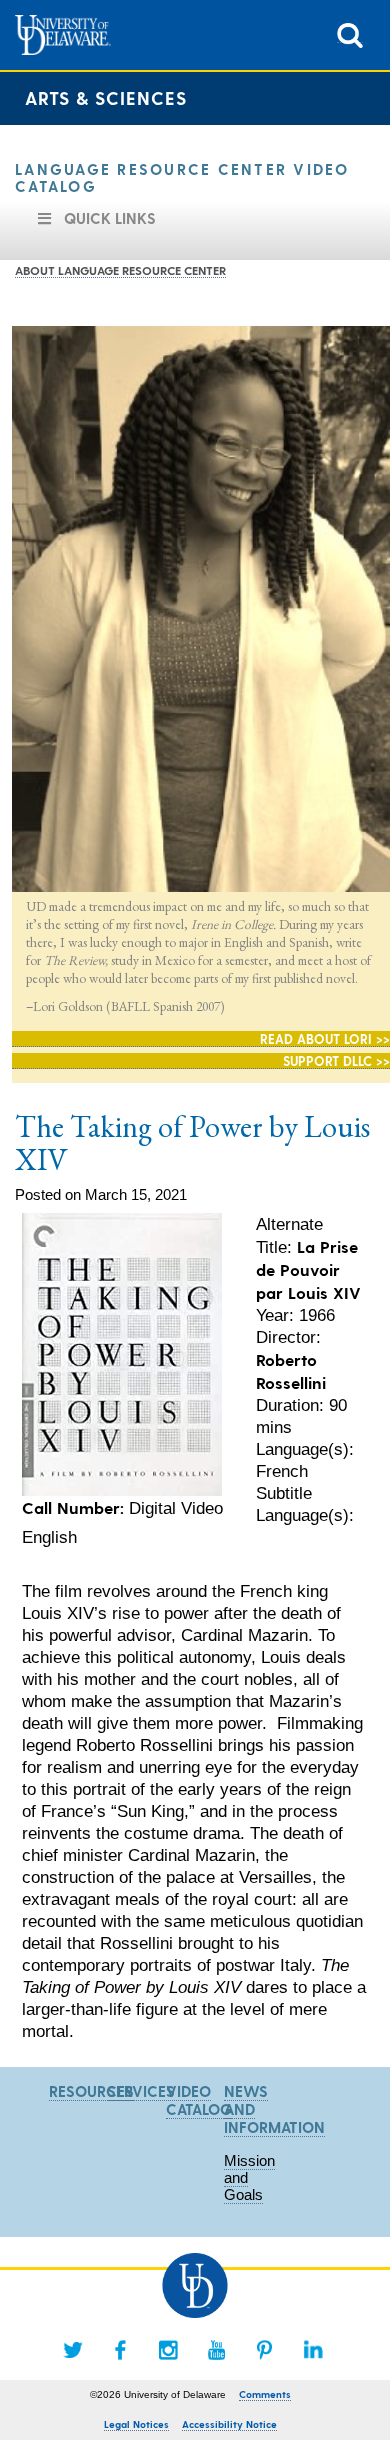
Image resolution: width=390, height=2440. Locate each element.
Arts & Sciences (106, 97)
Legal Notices (136, 2424)
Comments (265, 2394)
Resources (91, 2091)
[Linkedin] (313, 2350)
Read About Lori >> (325, 1038)
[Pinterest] (265, 2350)
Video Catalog (199, 2100)
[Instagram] (169, 2350)
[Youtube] (217, 2350)
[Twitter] (73, 2350)
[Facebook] (121, 2350)
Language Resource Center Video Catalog (182, 177)
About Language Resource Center (120, 270)
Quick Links (110, 218)
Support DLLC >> (336, 1060)
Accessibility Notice (229, 2424)
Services (141, 2091)
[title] (350, 33)
